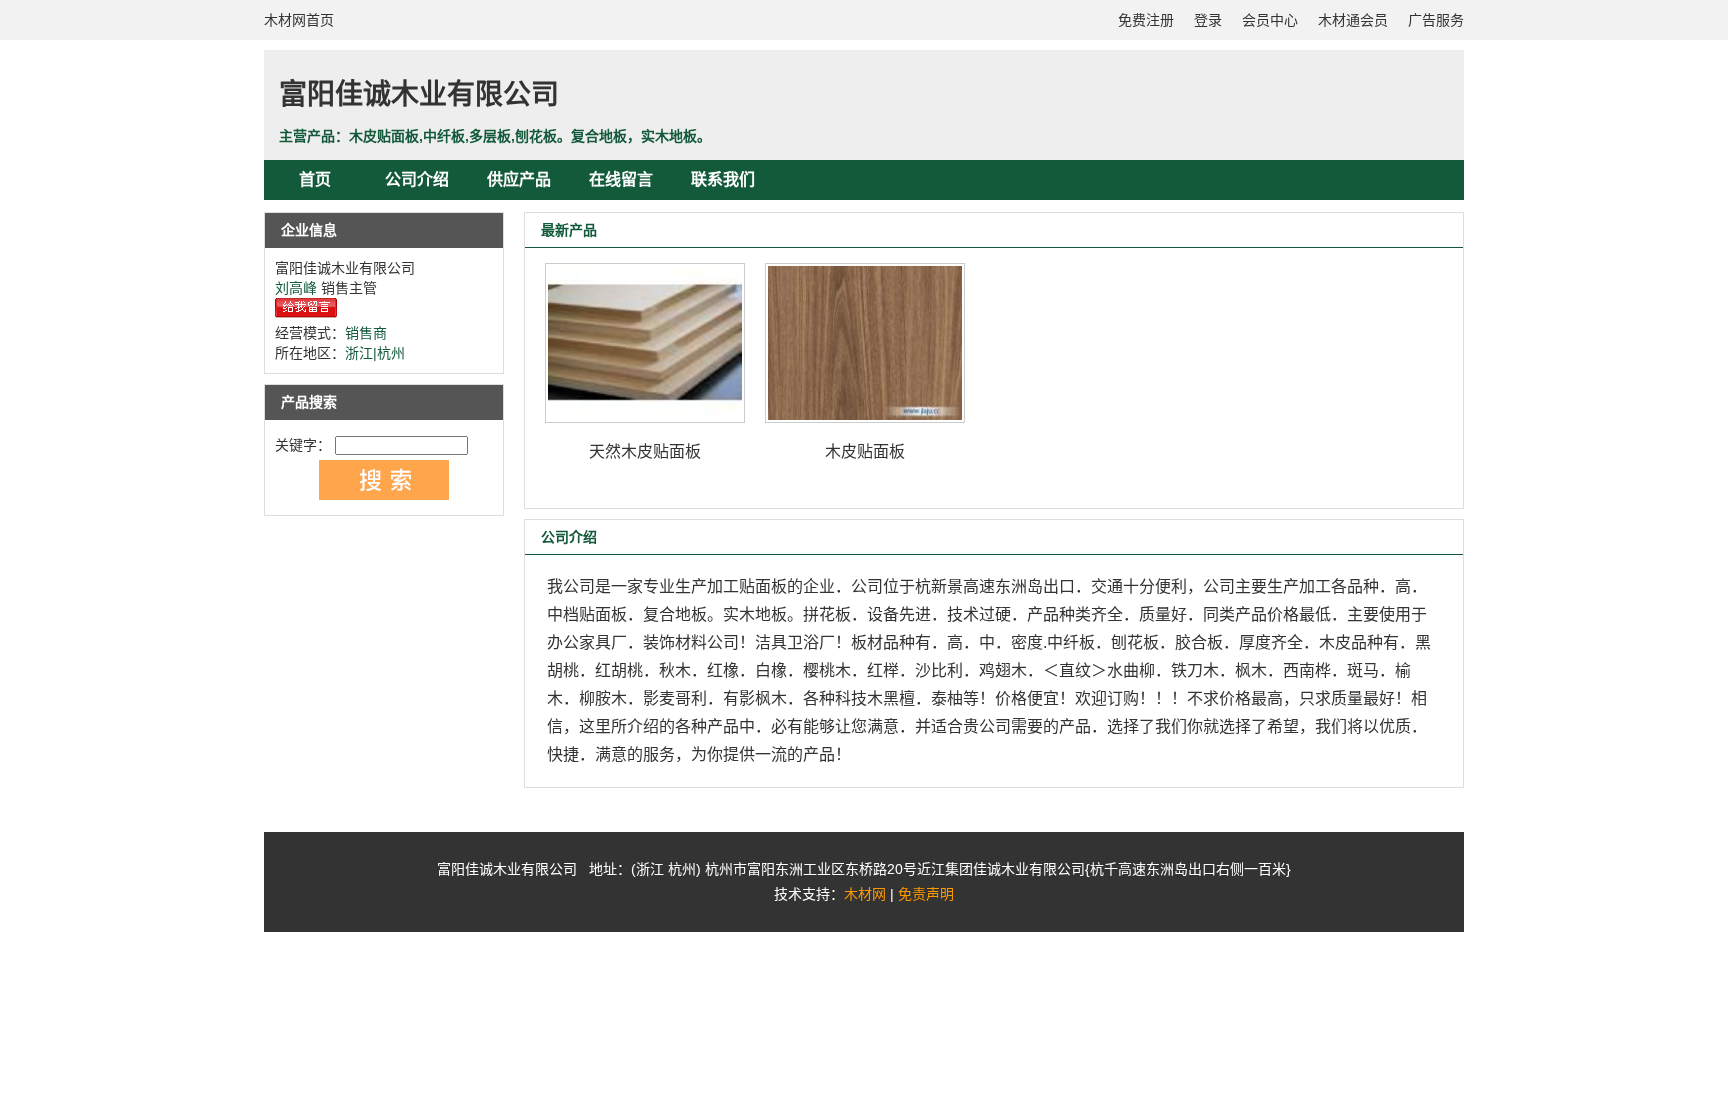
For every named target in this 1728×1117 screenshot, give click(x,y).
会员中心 (1270, 20)
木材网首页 (299, 20)
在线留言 (621, 179)
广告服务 (1436, 20)
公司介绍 (417, 179)
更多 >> (1403, 230)
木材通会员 (1353, 20)
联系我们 (723, 179)
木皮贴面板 (865, 451)
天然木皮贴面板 (645, 451)
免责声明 (926, 894)
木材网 (865, 894)
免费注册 (1146, 20)
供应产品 (519, 179)
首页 (315, 179)
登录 (1208, 20)
